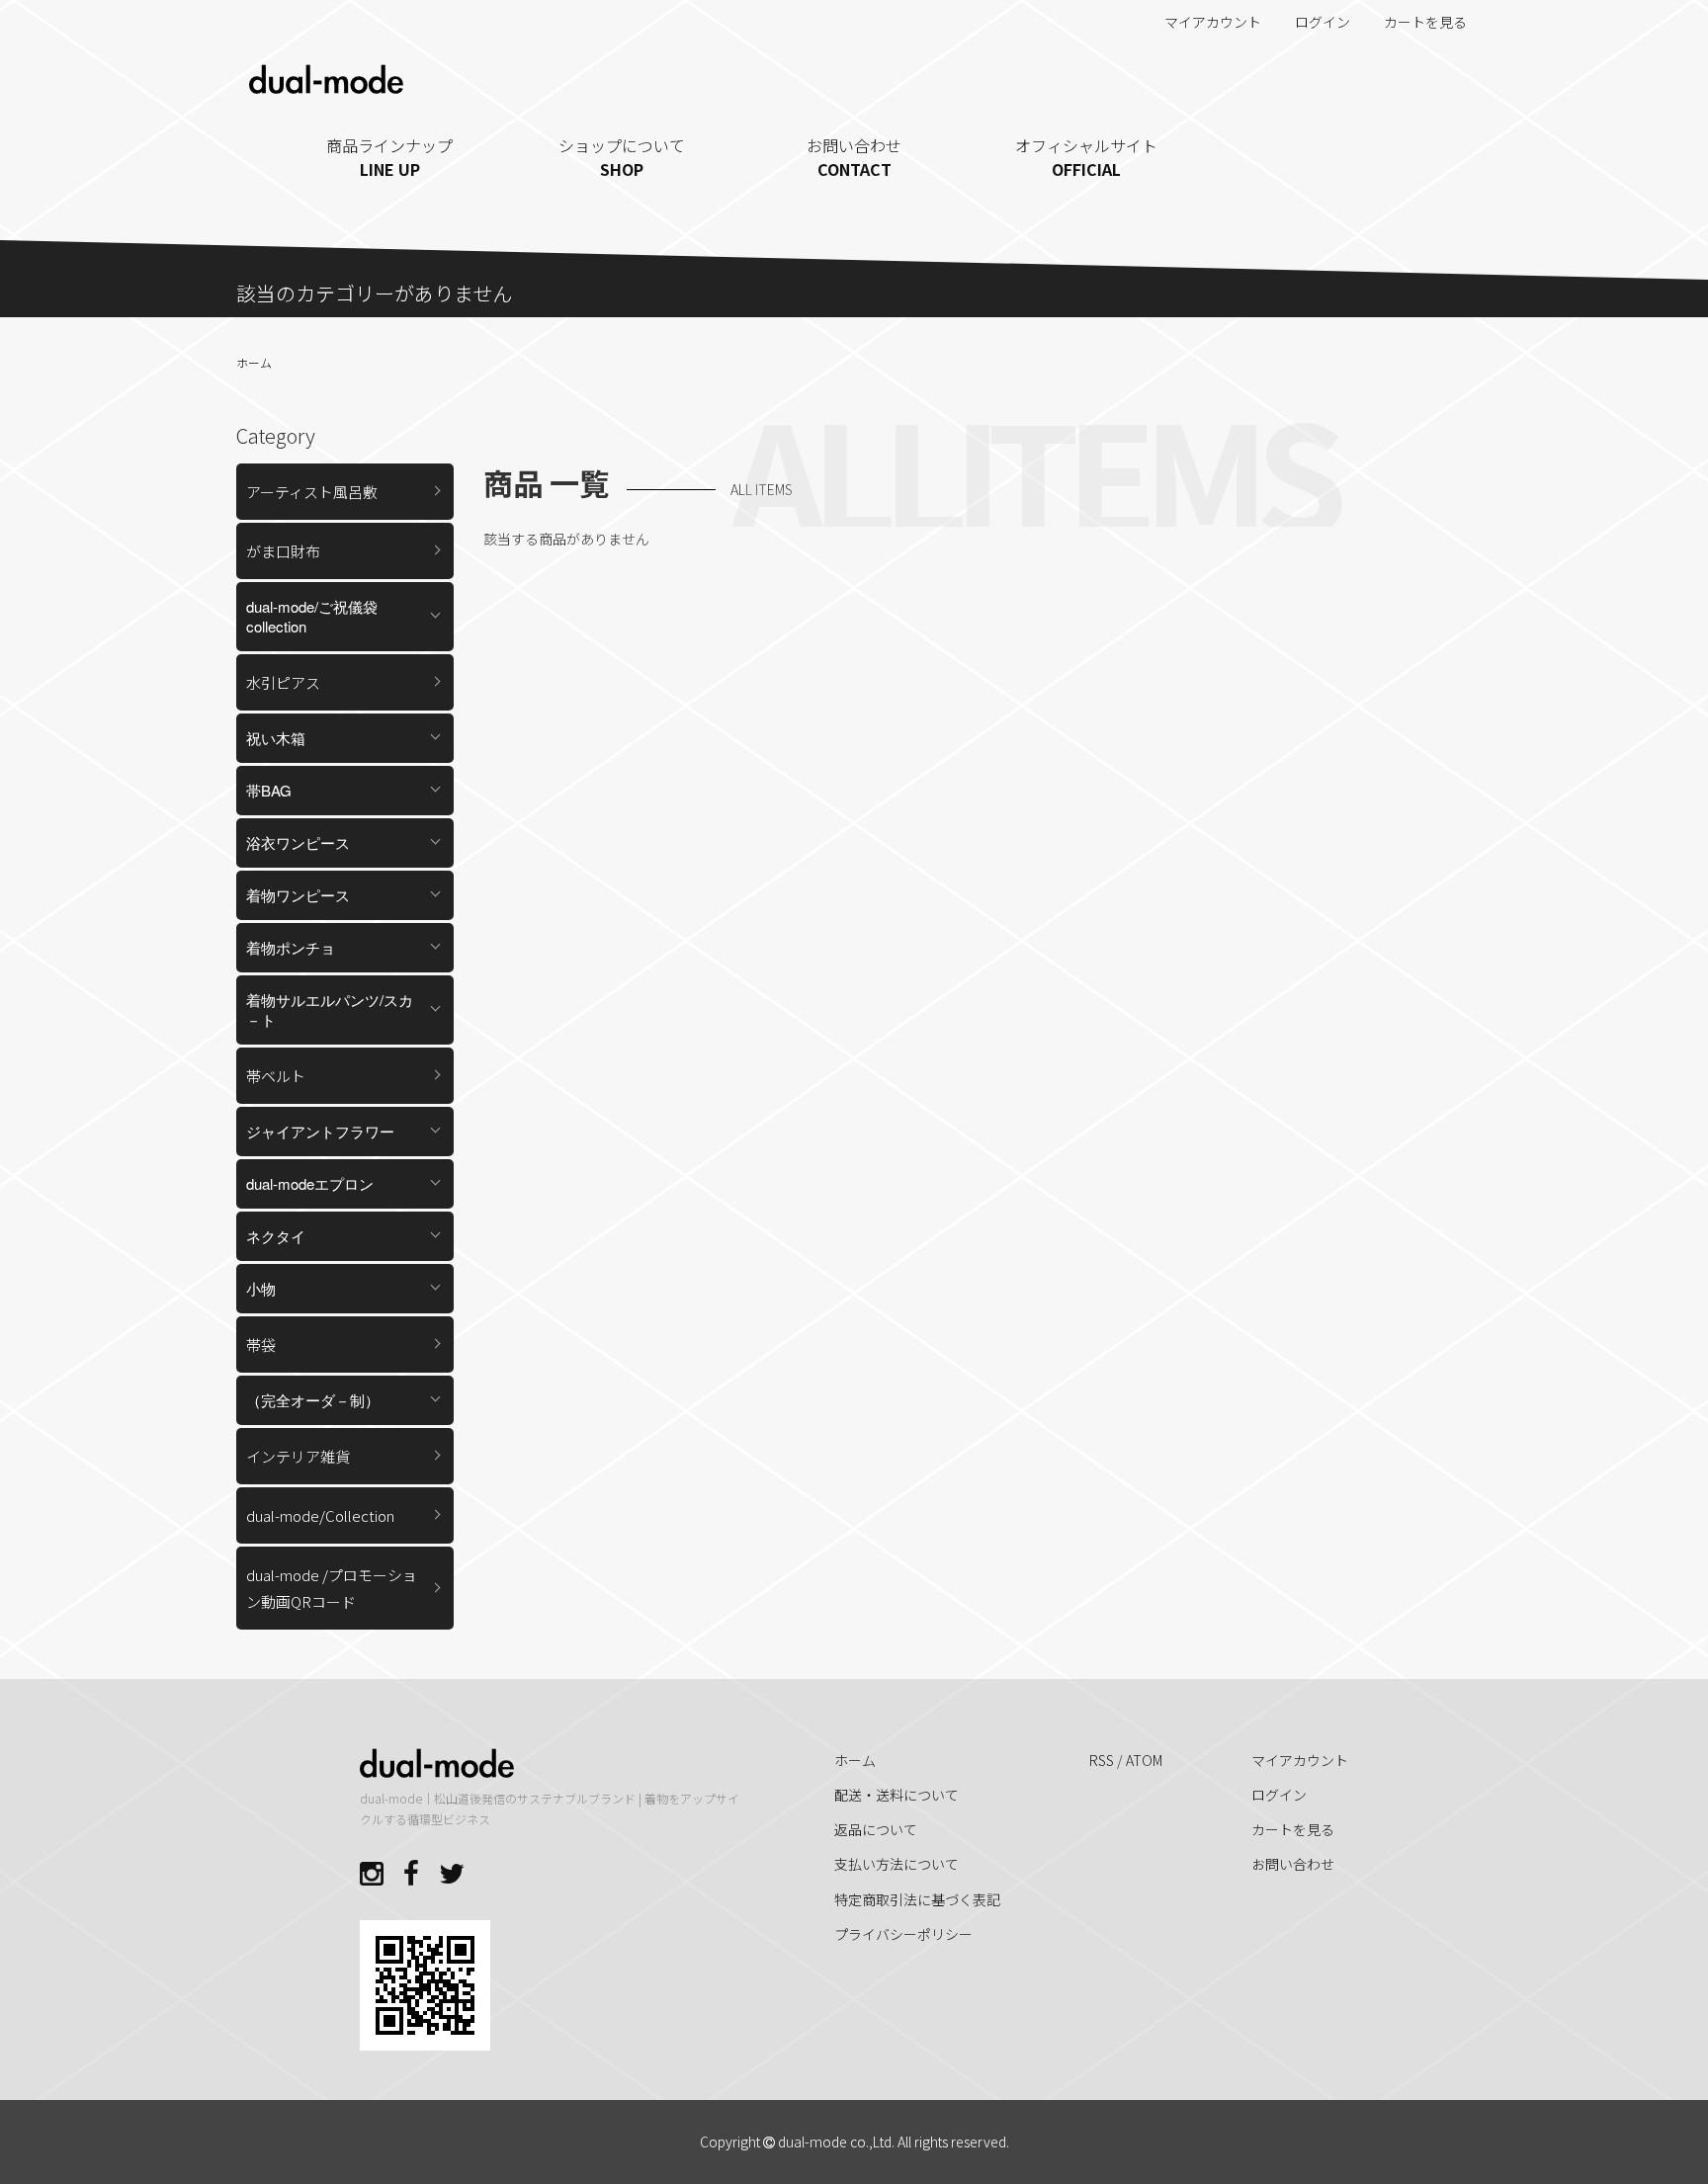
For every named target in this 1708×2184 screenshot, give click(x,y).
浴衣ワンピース (298, 842)
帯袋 (261, 1344)
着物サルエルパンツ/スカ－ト (330, 1009)
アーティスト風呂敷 (312, 492)
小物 (261, 1288)
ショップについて (622, 157)
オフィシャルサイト (1086, 157)
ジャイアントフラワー (320, 1131)
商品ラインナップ (389, 157)
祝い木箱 (276, 738)
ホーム (254, 362)
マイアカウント (1213, 22)
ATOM (1144, 1760)
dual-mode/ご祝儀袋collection (312, 616)
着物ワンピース (298, 895)
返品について (876, 1829)
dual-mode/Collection (320, 1515)
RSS (1102, 1760)
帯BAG (269, 790)
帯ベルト (276, 1076)
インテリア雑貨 (298, 1456)
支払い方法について (897, 1864)
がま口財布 (283, 551)
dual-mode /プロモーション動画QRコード (332, 1588)
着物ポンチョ (291, 947)
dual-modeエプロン (310, 1183)
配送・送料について (897, 1795)
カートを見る (1425, 22)
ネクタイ (276, 1236)
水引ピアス (283, 682)
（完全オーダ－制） (313, 1400)
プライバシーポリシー (903, 1934)
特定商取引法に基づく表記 (917, 1899)
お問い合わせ (854, 157)
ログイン (1323, 22)
